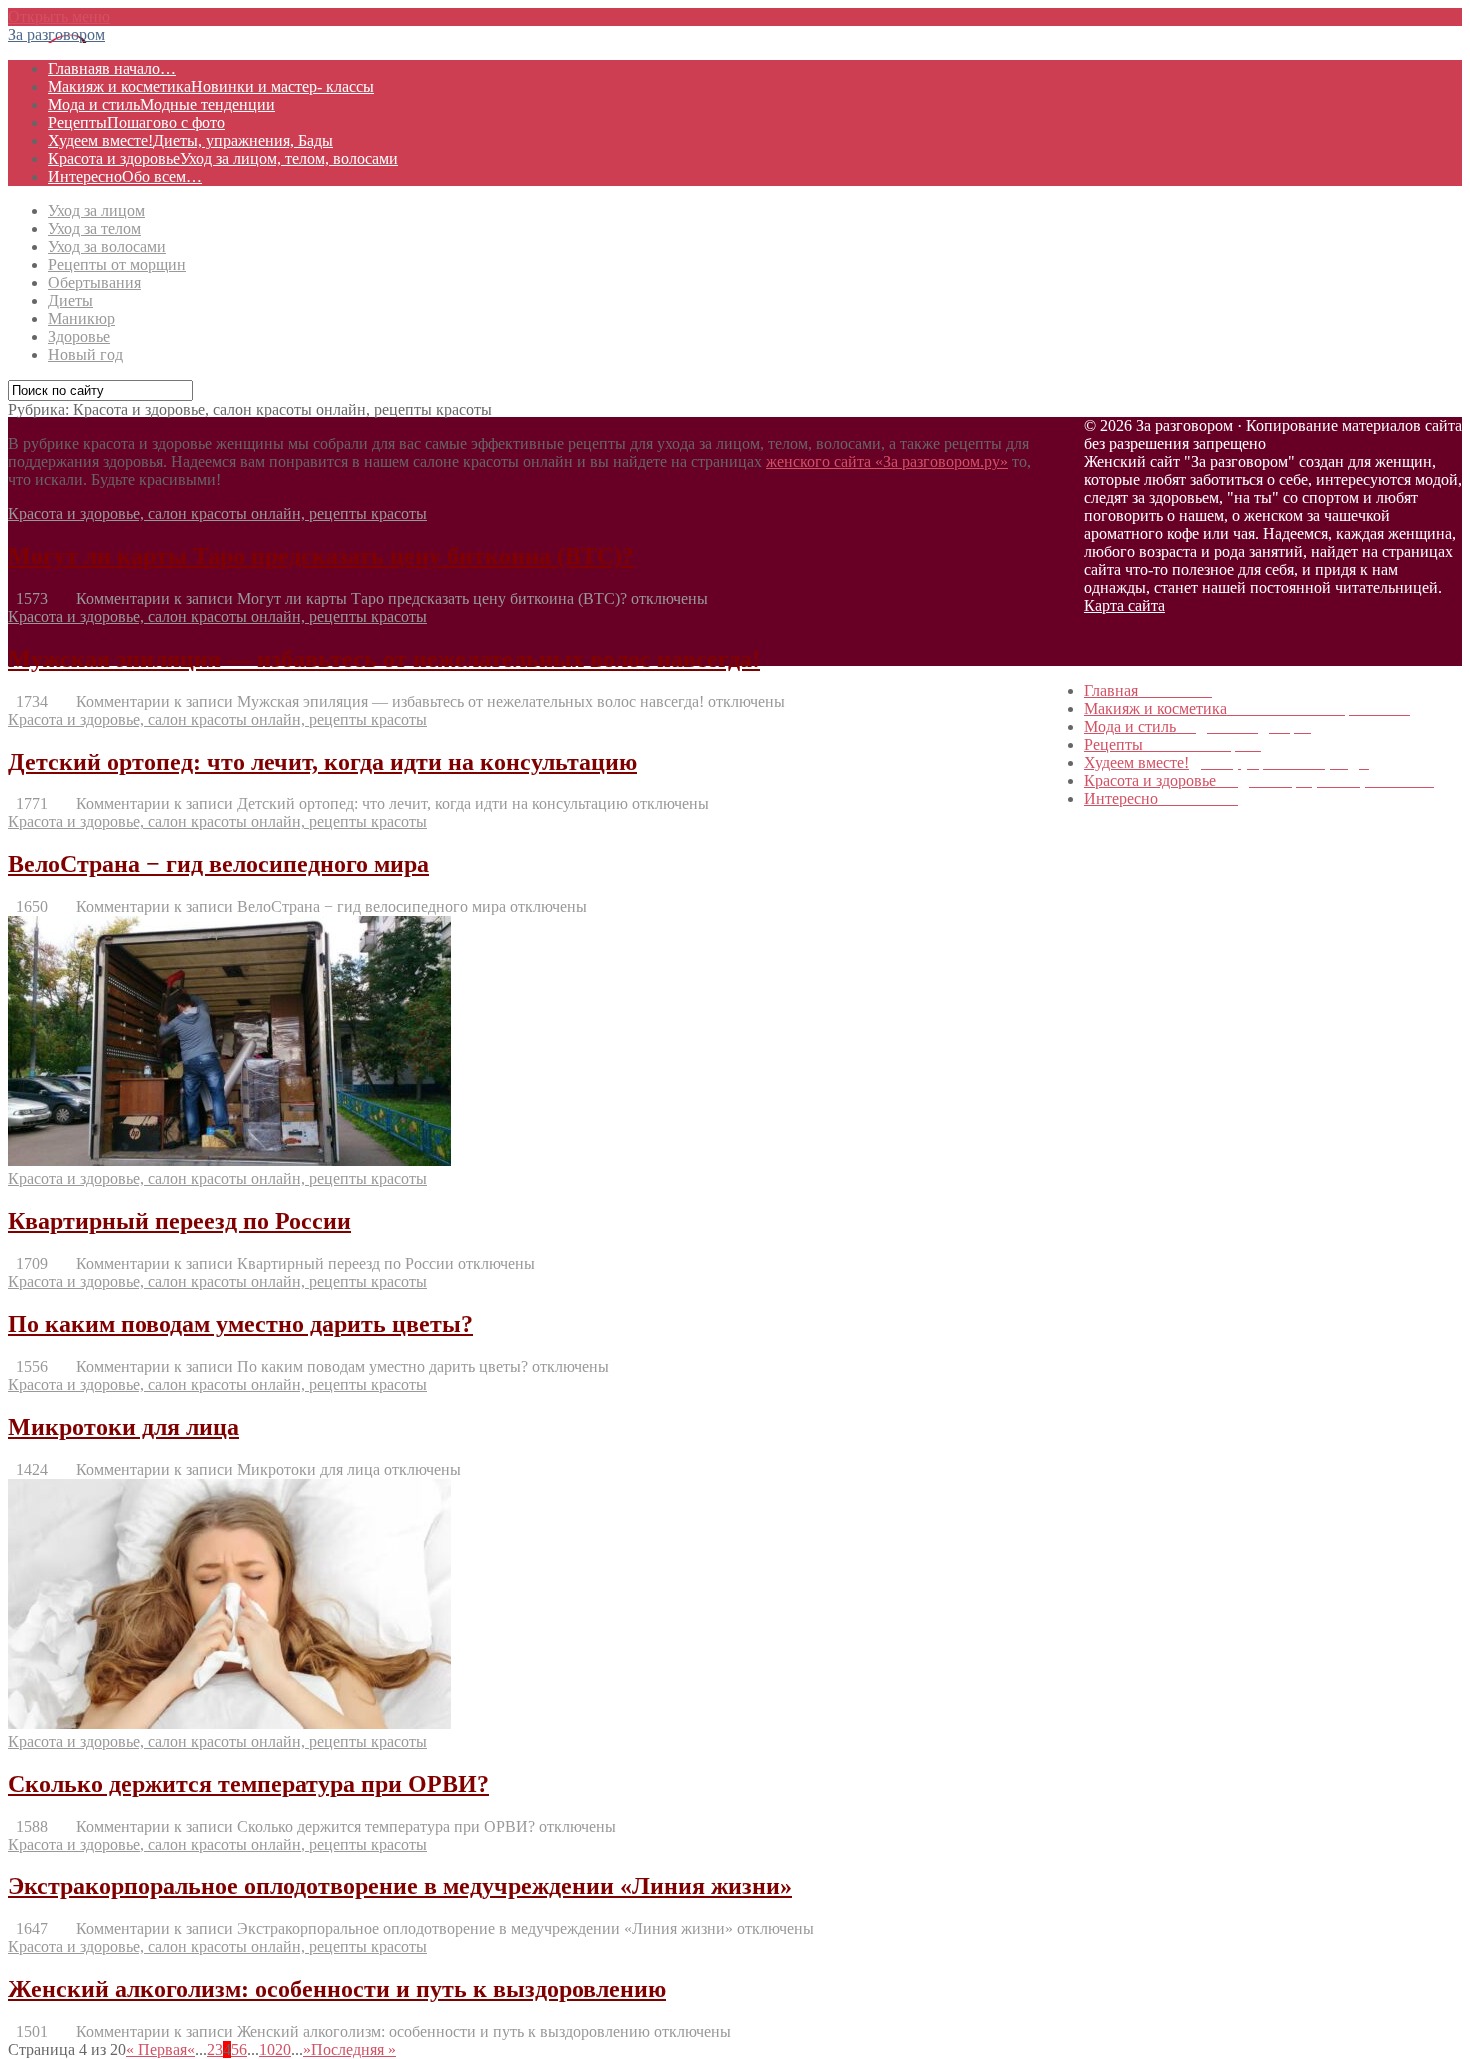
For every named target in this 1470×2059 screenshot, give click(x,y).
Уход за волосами (107, 246)
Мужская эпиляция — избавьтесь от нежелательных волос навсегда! (384, 659)
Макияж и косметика (211, 86)
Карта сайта (1124, 605)
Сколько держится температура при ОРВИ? (248, 1784)
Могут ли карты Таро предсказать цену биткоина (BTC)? (321, 556)
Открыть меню (59, 16)
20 (283, 2049)
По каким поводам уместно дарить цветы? (240, 1324)
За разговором (56, 34)
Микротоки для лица (123, 1427)
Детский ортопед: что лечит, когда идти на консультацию (322, 762)
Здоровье (79, 336)
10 (267, 2049)
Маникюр (81, 318)
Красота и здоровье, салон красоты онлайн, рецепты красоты (217, 513)
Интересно (125, 176)
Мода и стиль (161, 104)
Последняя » (353, 2049)
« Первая (156, 2049)
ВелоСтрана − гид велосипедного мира (218, 864)
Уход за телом (94, 228)
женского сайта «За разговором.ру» (887, 461)
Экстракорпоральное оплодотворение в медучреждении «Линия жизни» (400, 1886)
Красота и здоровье (223, 158)
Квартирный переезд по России (179, 1221)
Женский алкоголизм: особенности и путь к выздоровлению (337, 1989)
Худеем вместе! (190, 140)
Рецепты (136, 122)
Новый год (85, 354)
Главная (112, 68)
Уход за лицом (96, 210)
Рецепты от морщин (117, 264)
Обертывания (94, 282)
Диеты (70, 300)
